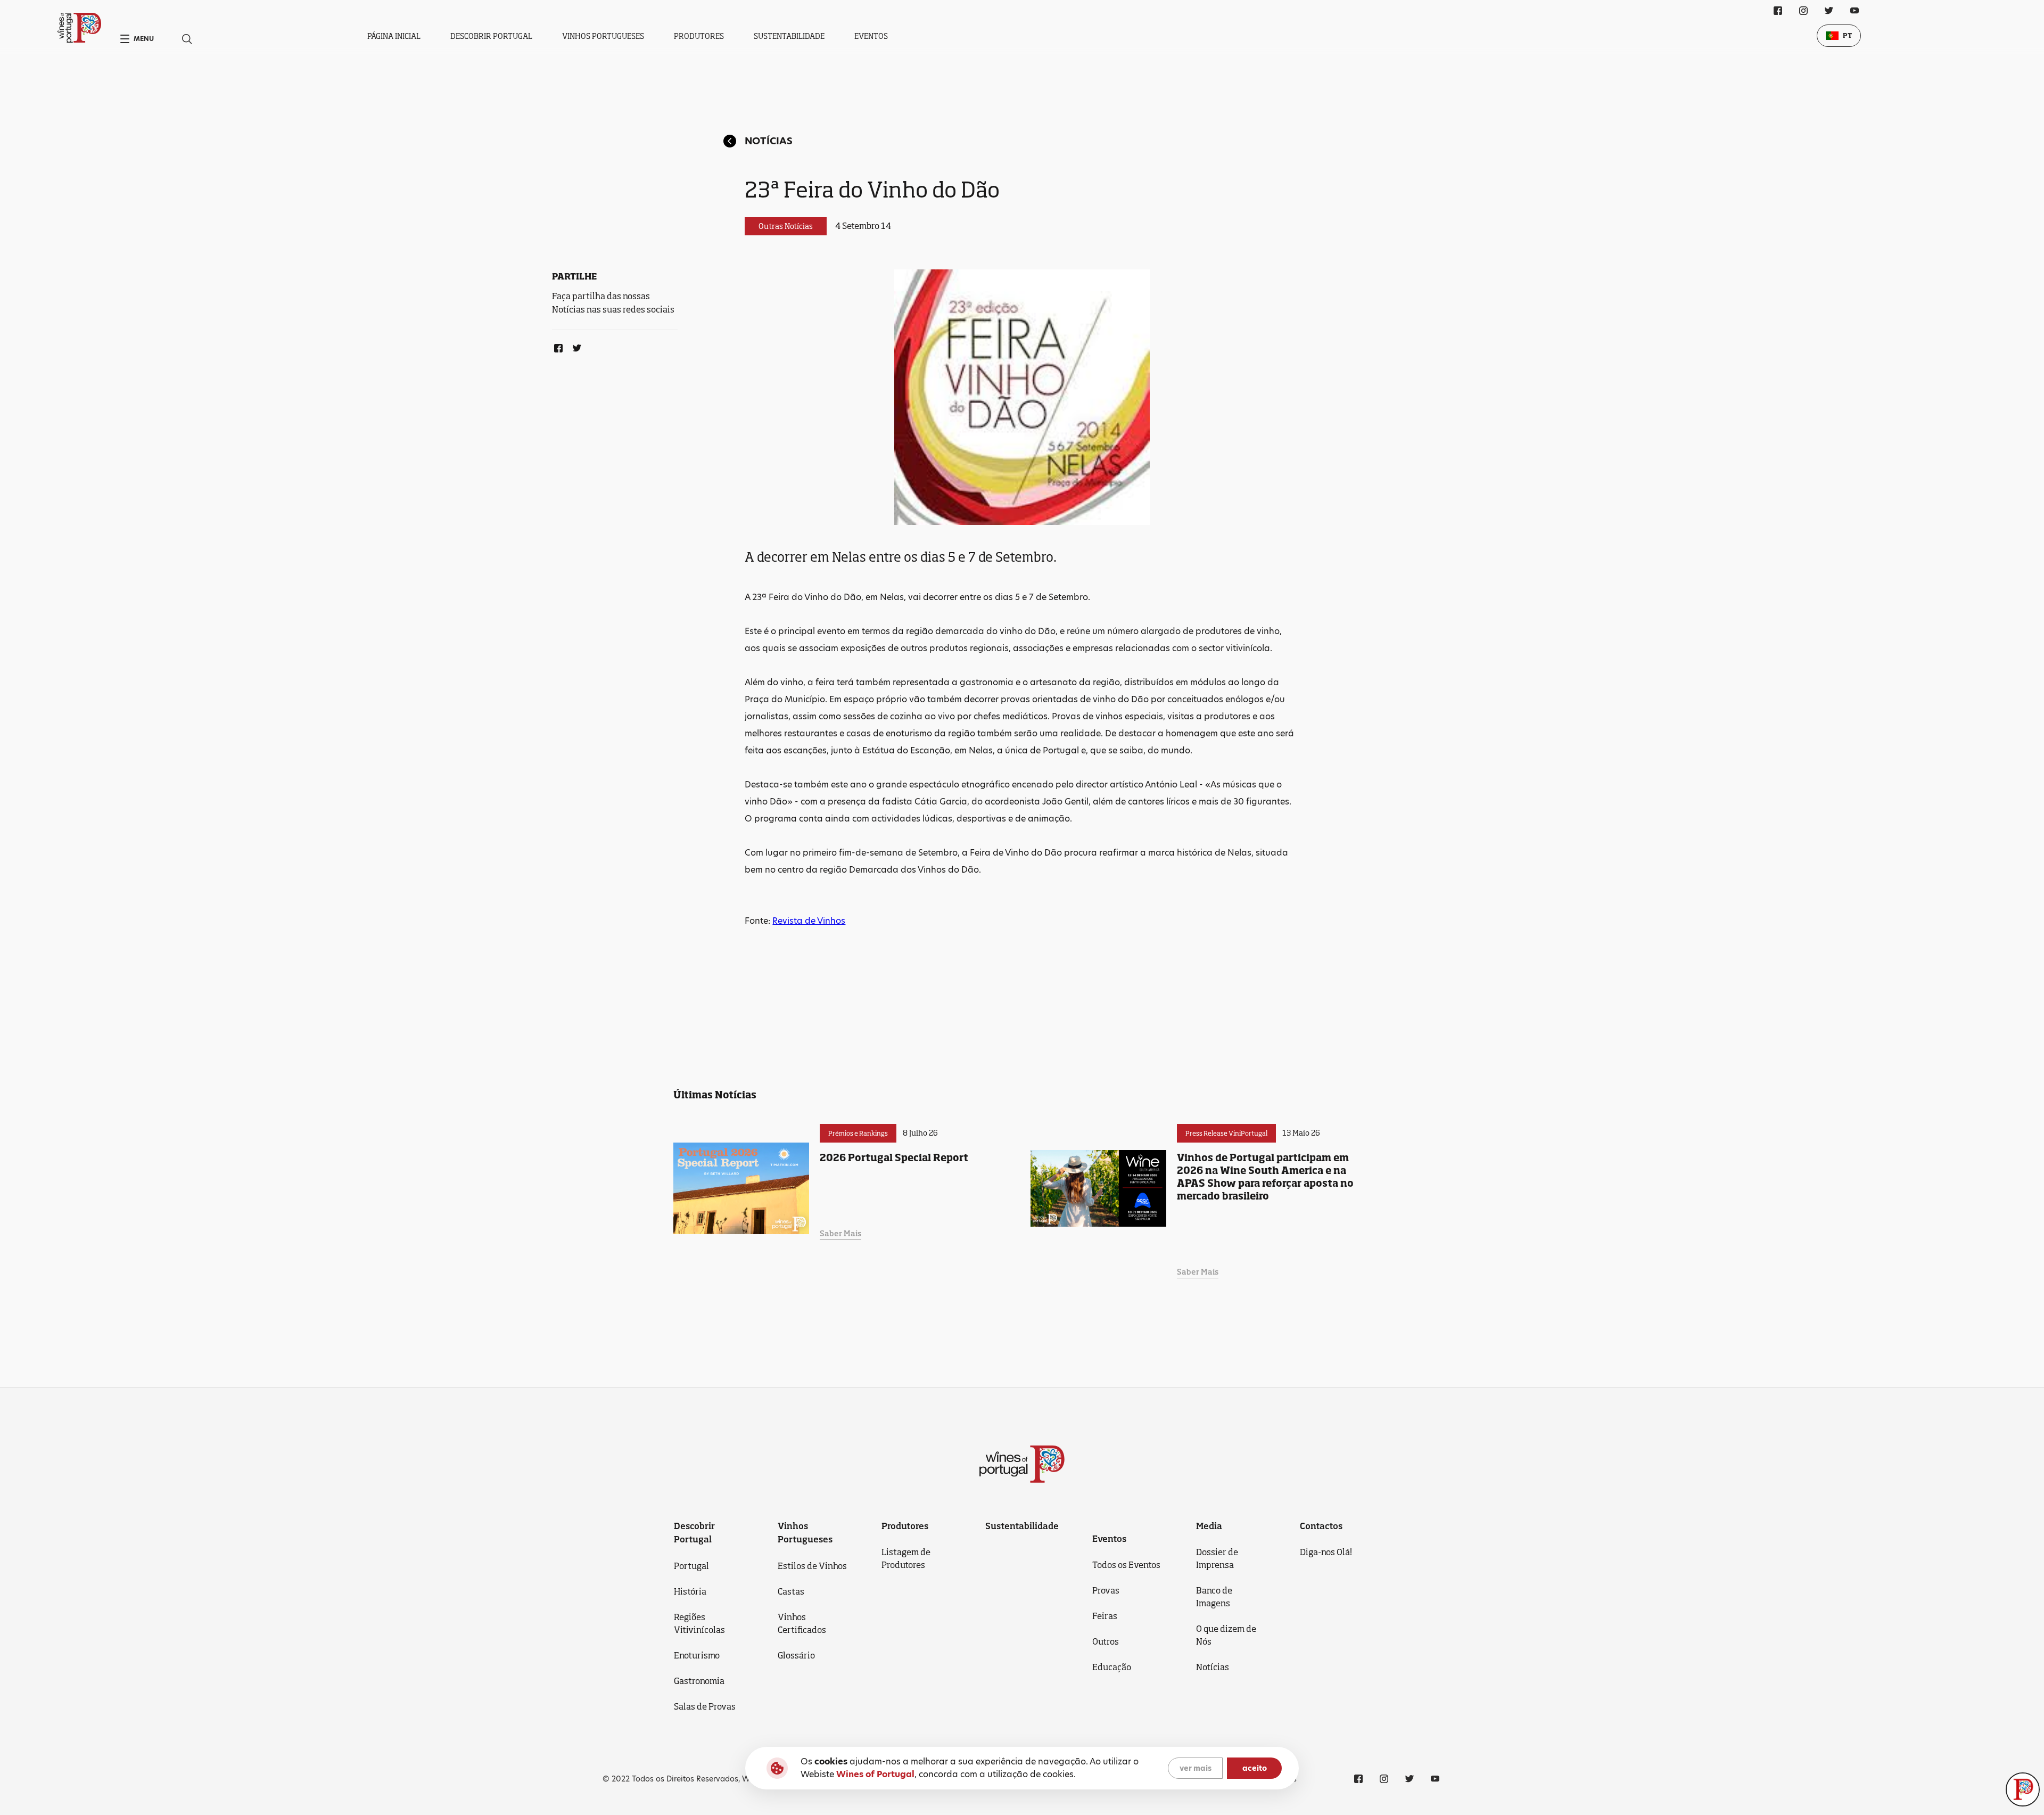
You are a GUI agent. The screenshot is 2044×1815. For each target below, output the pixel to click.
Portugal (691, 1566)
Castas (791, 1591)
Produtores (699, 36)
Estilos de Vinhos (812, 1566)
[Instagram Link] (1803, 11)
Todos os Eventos (1126, 1565)
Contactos (1321, 1526)
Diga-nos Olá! (1326, 1552)
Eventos (871, 36)
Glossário (796, 1655)
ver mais (1196, 1768)
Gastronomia (699, 1681)
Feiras (1105, 1616)
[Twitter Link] (575, 346)
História (690, 1591)
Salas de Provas (705, 1706)
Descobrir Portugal (491, 36)
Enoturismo (697, 1655)
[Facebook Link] (556, 346)
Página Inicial (394, 36)
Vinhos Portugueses (603, 36)
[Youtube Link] (1855, 11)
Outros (1106, 1641)
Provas (1106, 1590)
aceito (1255, 1768)
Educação (1112, 1667)
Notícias (769, 141)
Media (1209, 1526)
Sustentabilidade (789, 36)
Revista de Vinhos (809, 921)
